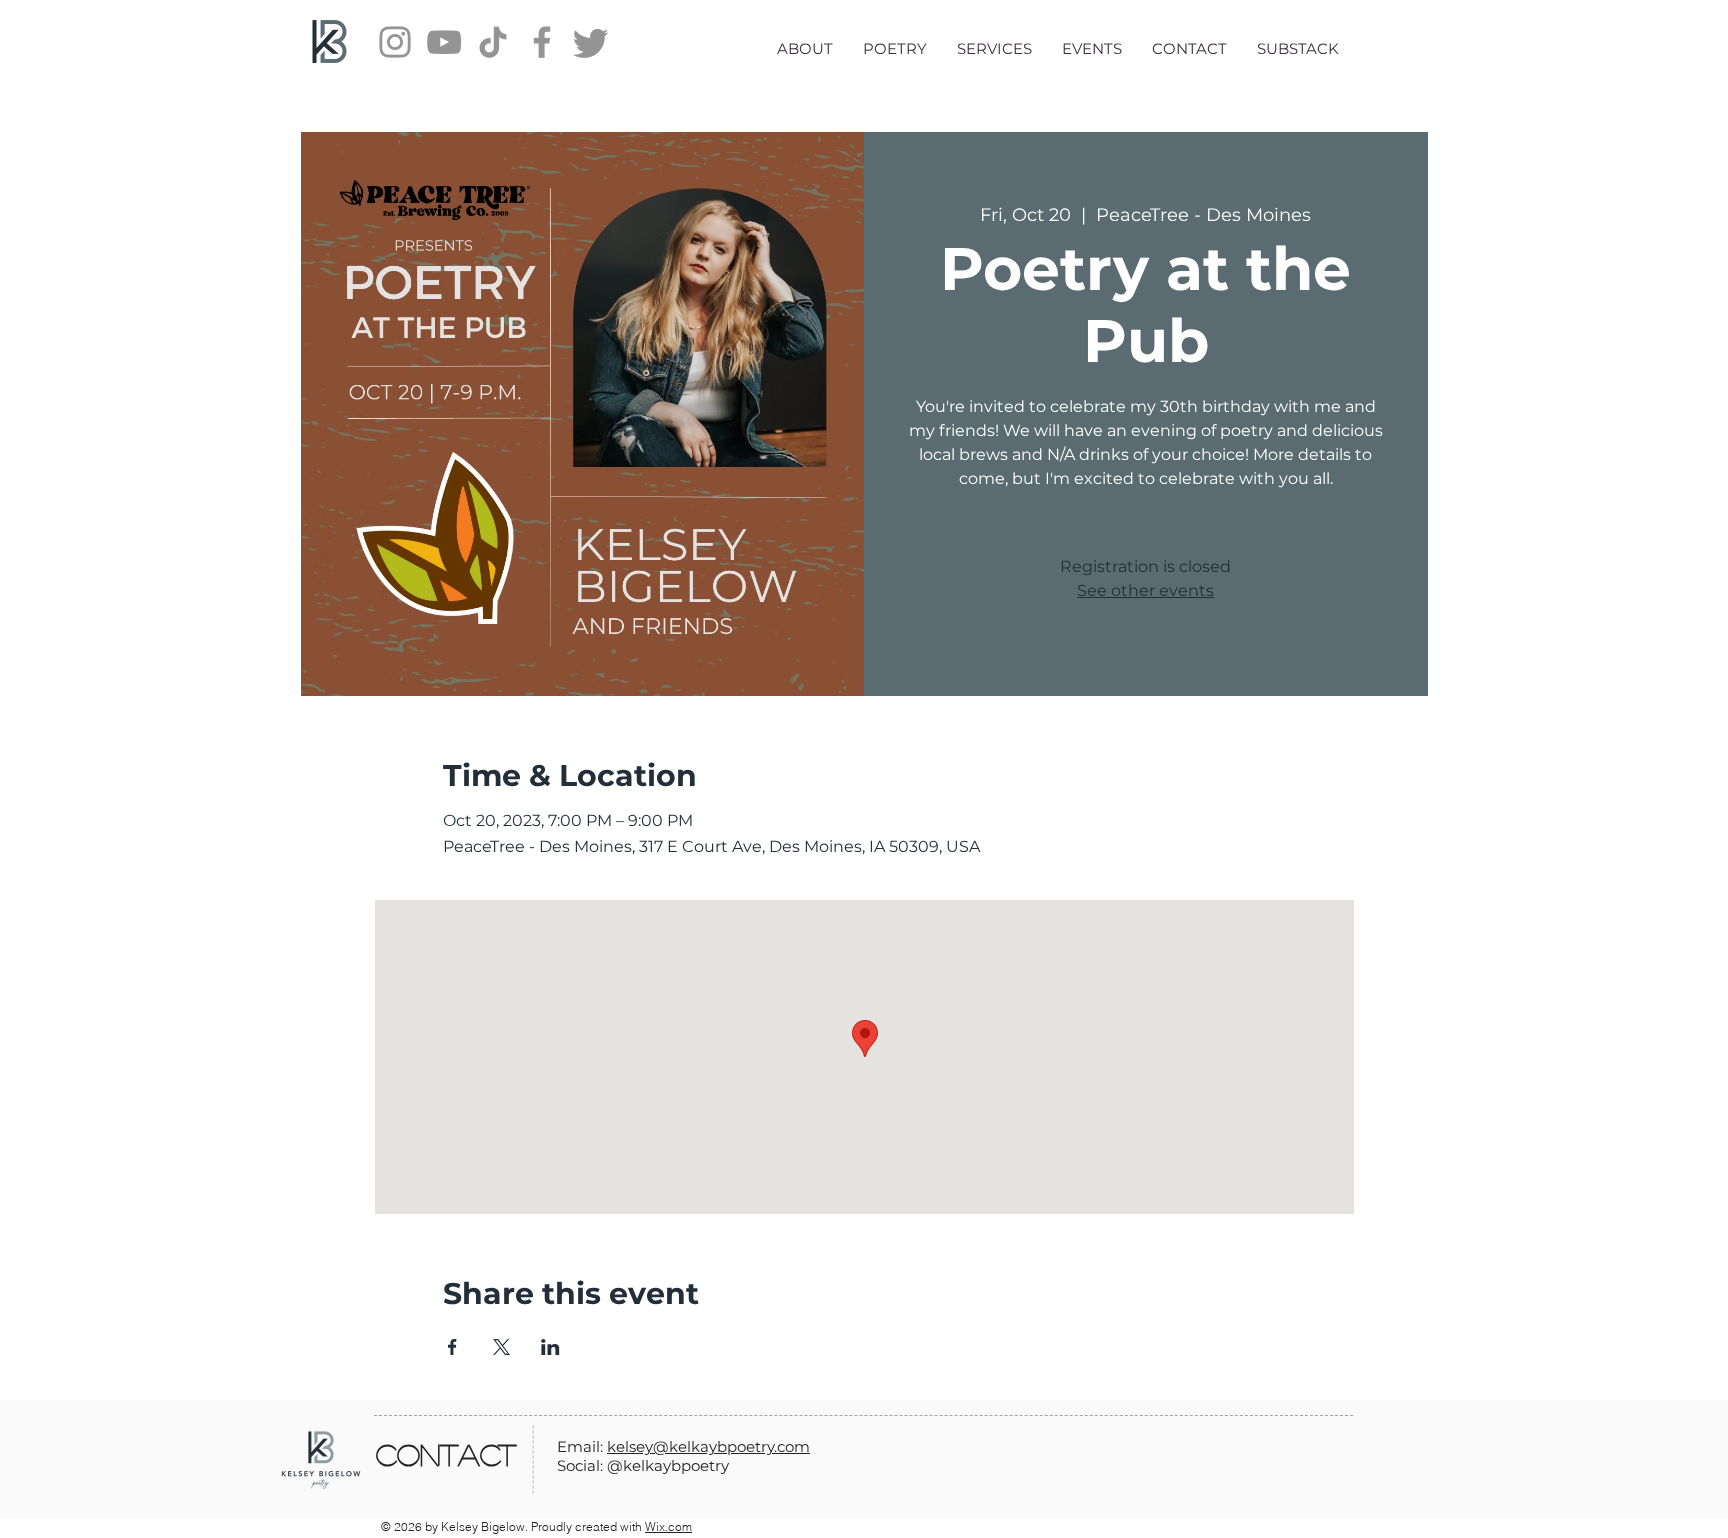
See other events (1145, 590)
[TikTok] (493, 42)
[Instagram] (395, 42)
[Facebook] (542, 42)
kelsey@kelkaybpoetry (690, 1446)
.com (792, 1446)
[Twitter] (591, 42)
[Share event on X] (501, 1347)
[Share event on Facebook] (452, 1347)
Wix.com (668, 1526)
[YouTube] (444, 42)
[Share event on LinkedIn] (550, 1347)
